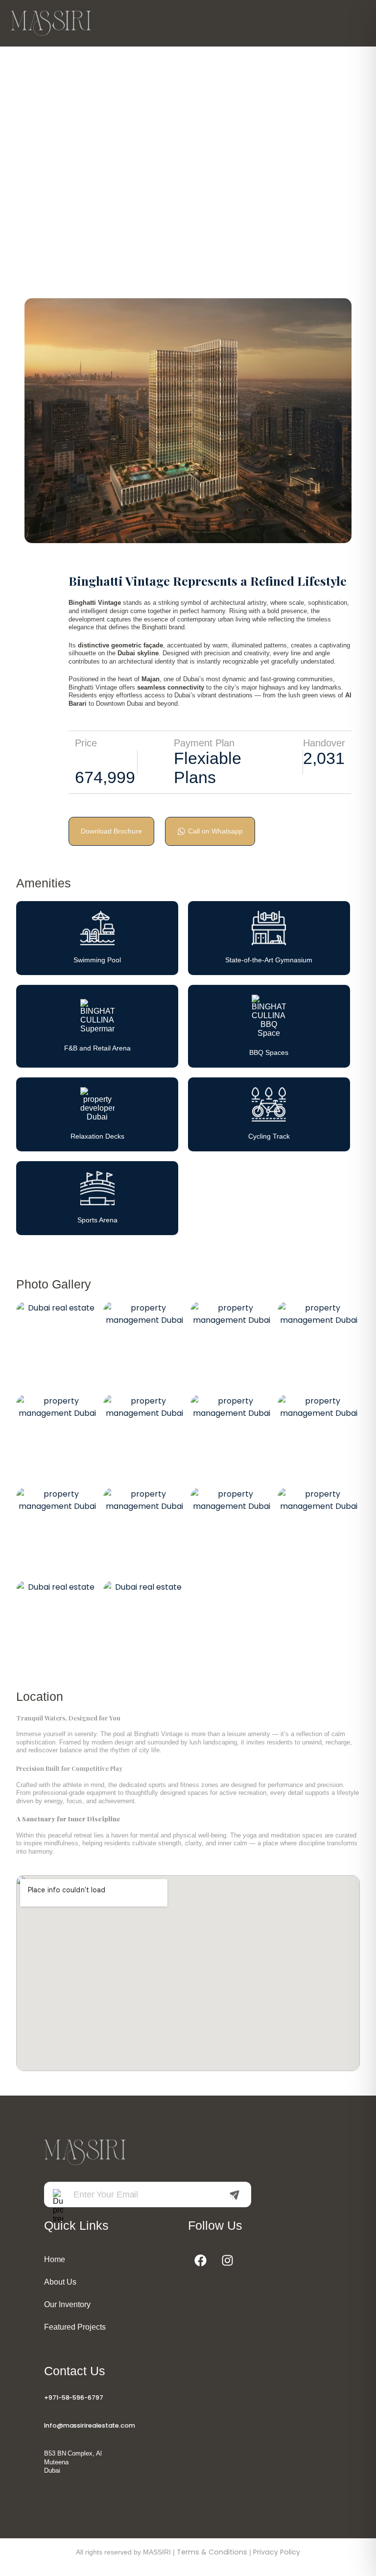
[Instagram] (227, 2261)
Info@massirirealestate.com (90, 2425)
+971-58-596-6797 (74, 2397)
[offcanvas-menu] (354, 24)
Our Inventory (67, 2304)
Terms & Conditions (212, 2552)
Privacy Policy (277, 2552)
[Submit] (235, 2195)
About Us (60, 2282)
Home (55, 2259)
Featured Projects (75, 2327)
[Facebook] (200, 2261)
